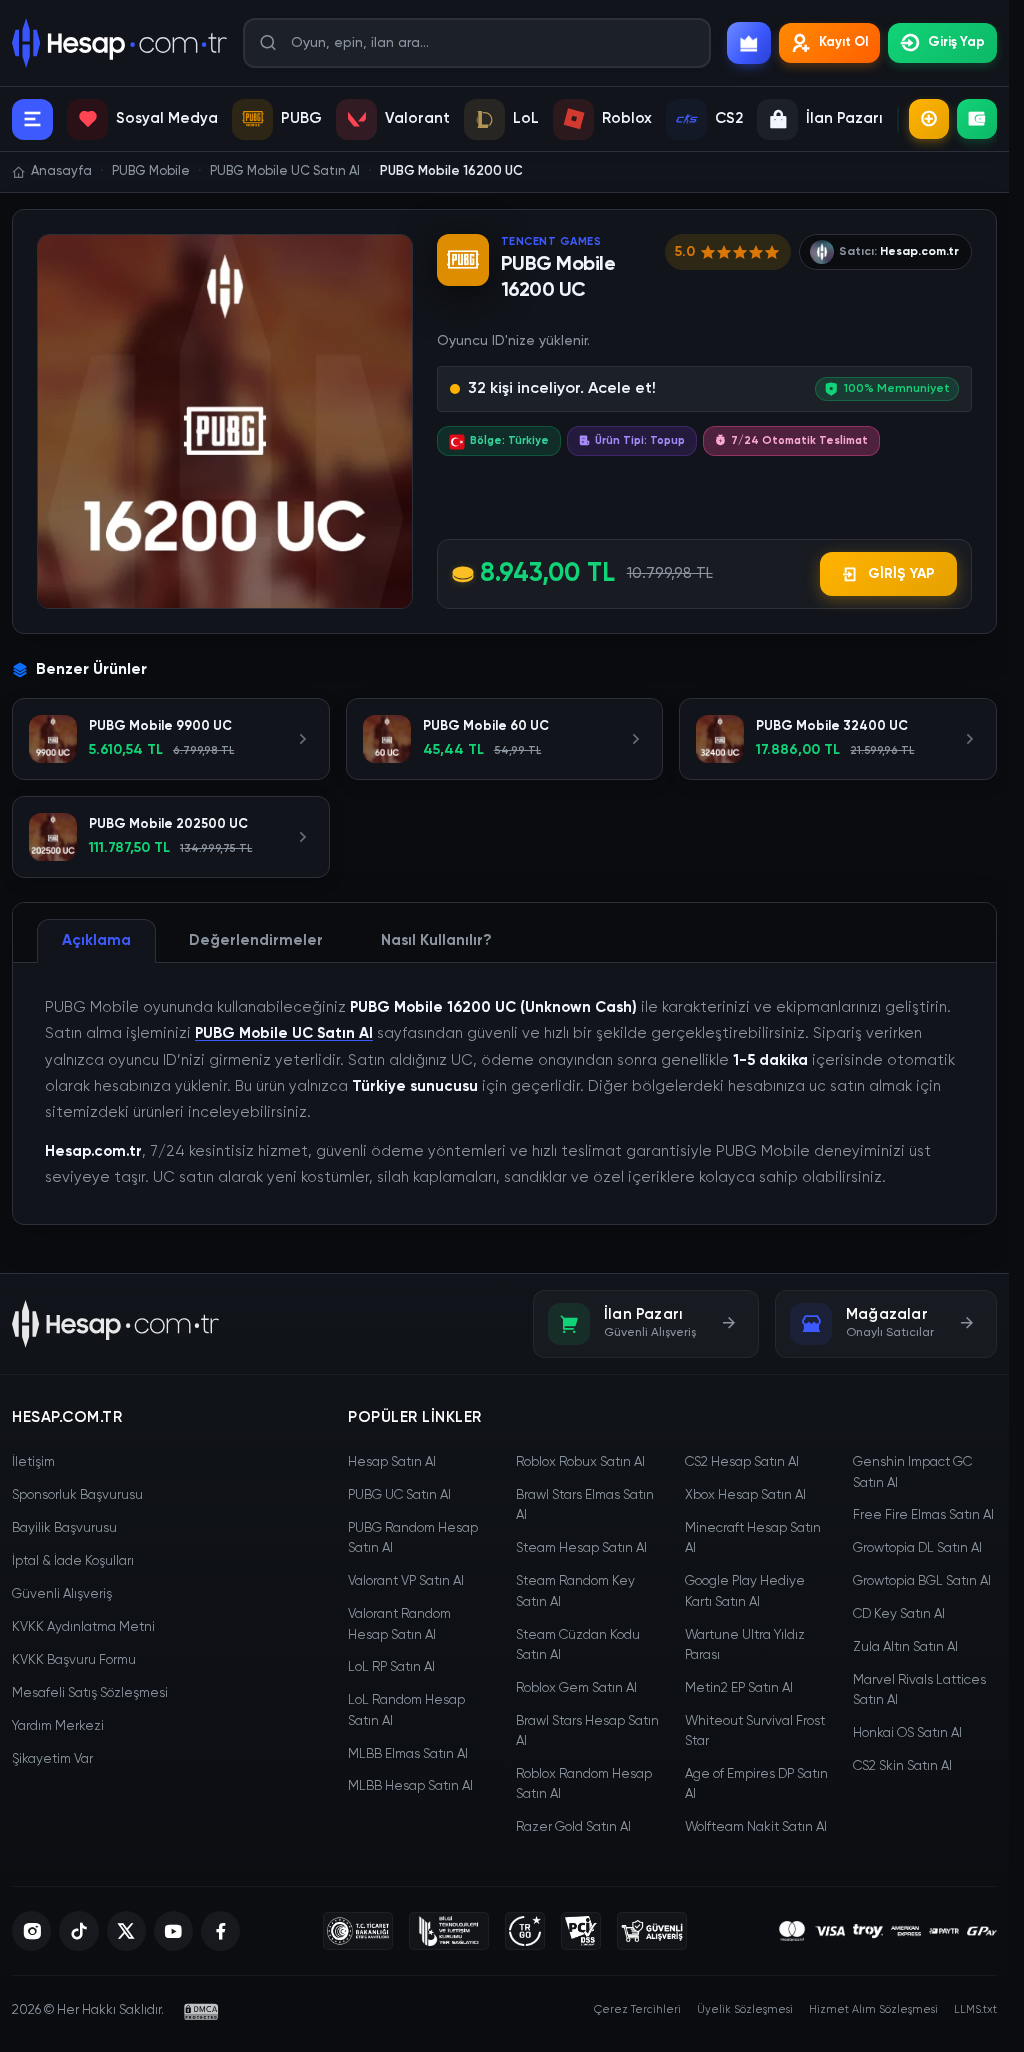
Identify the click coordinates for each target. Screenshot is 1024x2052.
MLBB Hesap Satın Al (410, 1786)
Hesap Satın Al (392, 1462)
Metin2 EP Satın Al (739, 1688)
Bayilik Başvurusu (64, 1528)
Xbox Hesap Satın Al (745, 1495)
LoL (526, 118)
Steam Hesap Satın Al (581, 1548)
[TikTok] (78, 1931)
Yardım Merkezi (58, 1726)
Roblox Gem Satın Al (576, 1688)
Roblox (627, 118)
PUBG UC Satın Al (399, 1495)
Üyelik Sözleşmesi (745, 2009)
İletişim (33, 1462)
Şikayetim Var (52, 1759)
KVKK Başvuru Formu (74, 1660)
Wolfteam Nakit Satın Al (756, 1827)
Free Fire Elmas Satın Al (923, 1515)
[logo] (115, 1324)
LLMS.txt (975, 2009)
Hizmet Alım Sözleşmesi (873, 2009)
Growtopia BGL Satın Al (922, 1581)
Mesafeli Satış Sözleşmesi (90, 1693)
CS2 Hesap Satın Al (742, 1462)
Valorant (417, 118)
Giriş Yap (956, 42)
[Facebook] (220, 1931)
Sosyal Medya (167, 118)
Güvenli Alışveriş (62, 1594)
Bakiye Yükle (977, 119)
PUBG (301, 118)
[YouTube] (173, 1931)
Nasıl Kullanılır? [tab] (436, 940)
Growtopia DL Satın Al (917, 1548)
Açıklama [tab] (96, 940)
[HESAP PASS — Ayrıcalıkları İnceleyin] (749, 43)
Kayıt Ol (843, 42)
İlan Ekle (929, 119)
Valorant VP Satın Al (406, 1581)
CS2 (729, 118)
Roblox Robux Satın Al (580, 1462)
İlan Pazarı (844, 118)
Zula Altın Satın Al (905, 1647)
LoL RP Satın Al (391, 1667)
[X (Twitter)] (126, 1931)
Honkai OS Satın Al (907, 1733)
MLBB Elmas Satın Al (408, 1754)
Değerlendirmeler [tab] (256, 940)
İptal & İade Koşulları (73, 1561)
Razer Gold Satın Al (573, 1827)
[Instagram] (31, 1931)
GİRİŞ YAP (901, 574)
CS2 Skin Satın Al (902, 1766)
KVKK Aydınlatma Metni (83, 1627)
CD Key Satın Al (899, 1614)
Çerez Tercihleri (637, 2009)
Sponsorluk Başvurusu (77, 1495)
